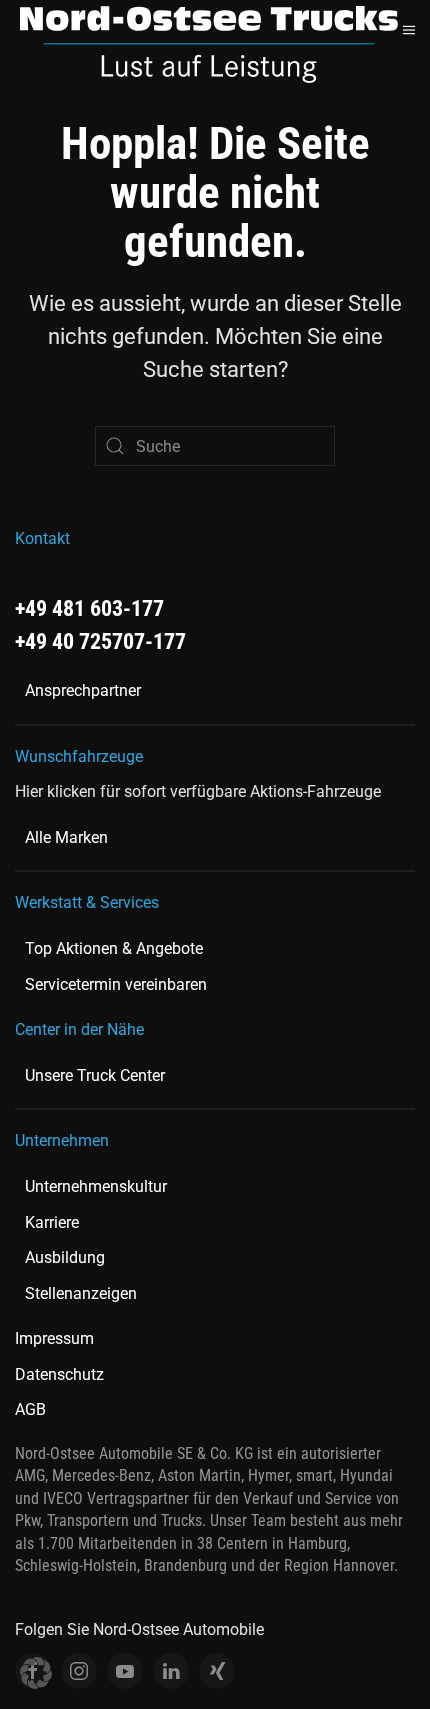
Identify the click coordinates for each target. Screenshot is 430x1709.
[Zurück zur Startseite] (209, 44)
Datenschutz (59, 1374)
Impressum (54, 1338)
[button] (409, 30)
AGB (30, 1409)
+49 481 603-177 (89, 608)
